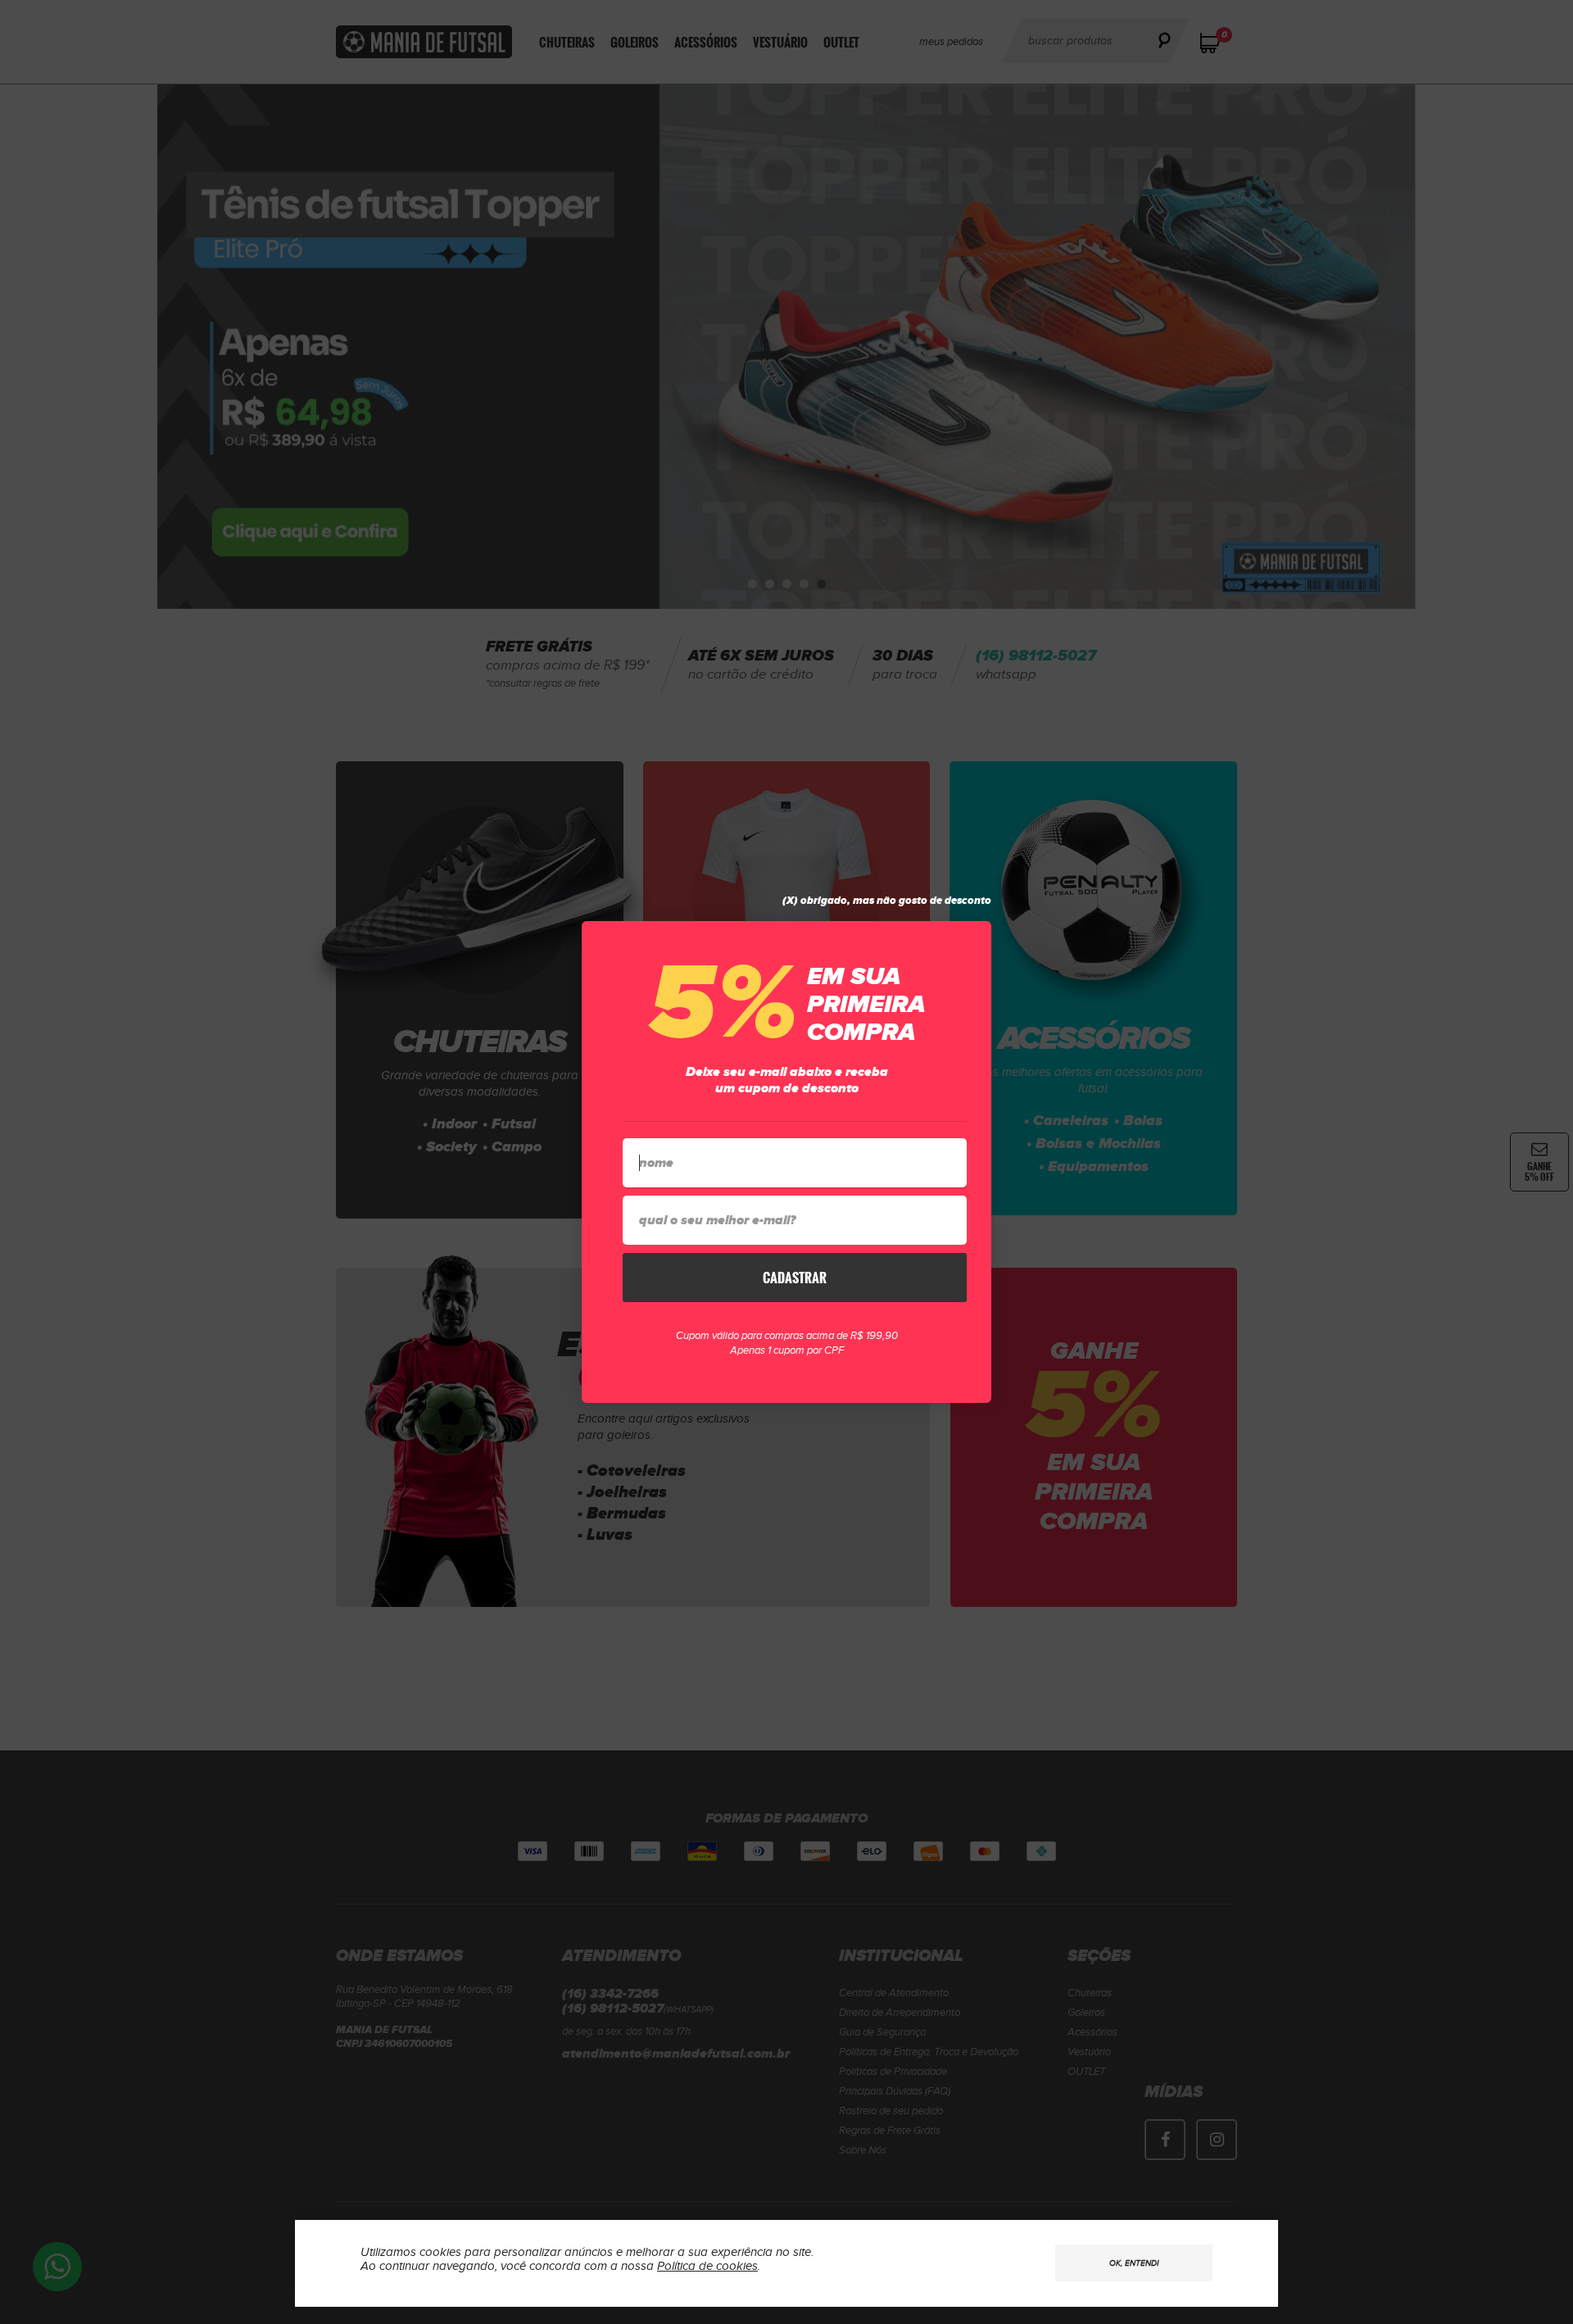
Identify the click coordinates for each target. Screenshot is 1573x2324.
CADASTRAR (795, 1278)
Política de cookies (707, 2266)
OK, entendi (1134, 2263)
